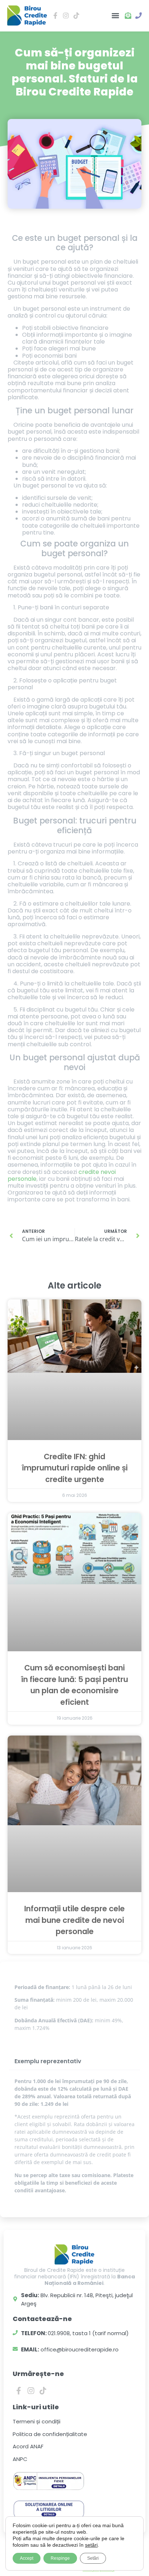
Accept (27, 2558)
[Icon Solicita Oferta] (128, 16)
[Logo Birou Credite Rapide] (27, 16)
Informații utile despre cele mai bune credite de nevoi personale (74, 1920)
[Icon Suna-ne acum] (138, 16)
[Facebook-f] (19, 2390)
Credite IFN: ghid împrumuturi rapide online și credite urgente (75, 1468)
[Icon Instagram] (66, 16)
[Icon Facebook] (56, 16)
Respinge (60, 2558)
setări (91, 2545)
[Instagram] (31, 2390)
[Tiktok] (43, 2390)
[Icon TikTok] (76, 16)
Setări (93, 2558)
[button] (115, 16)
